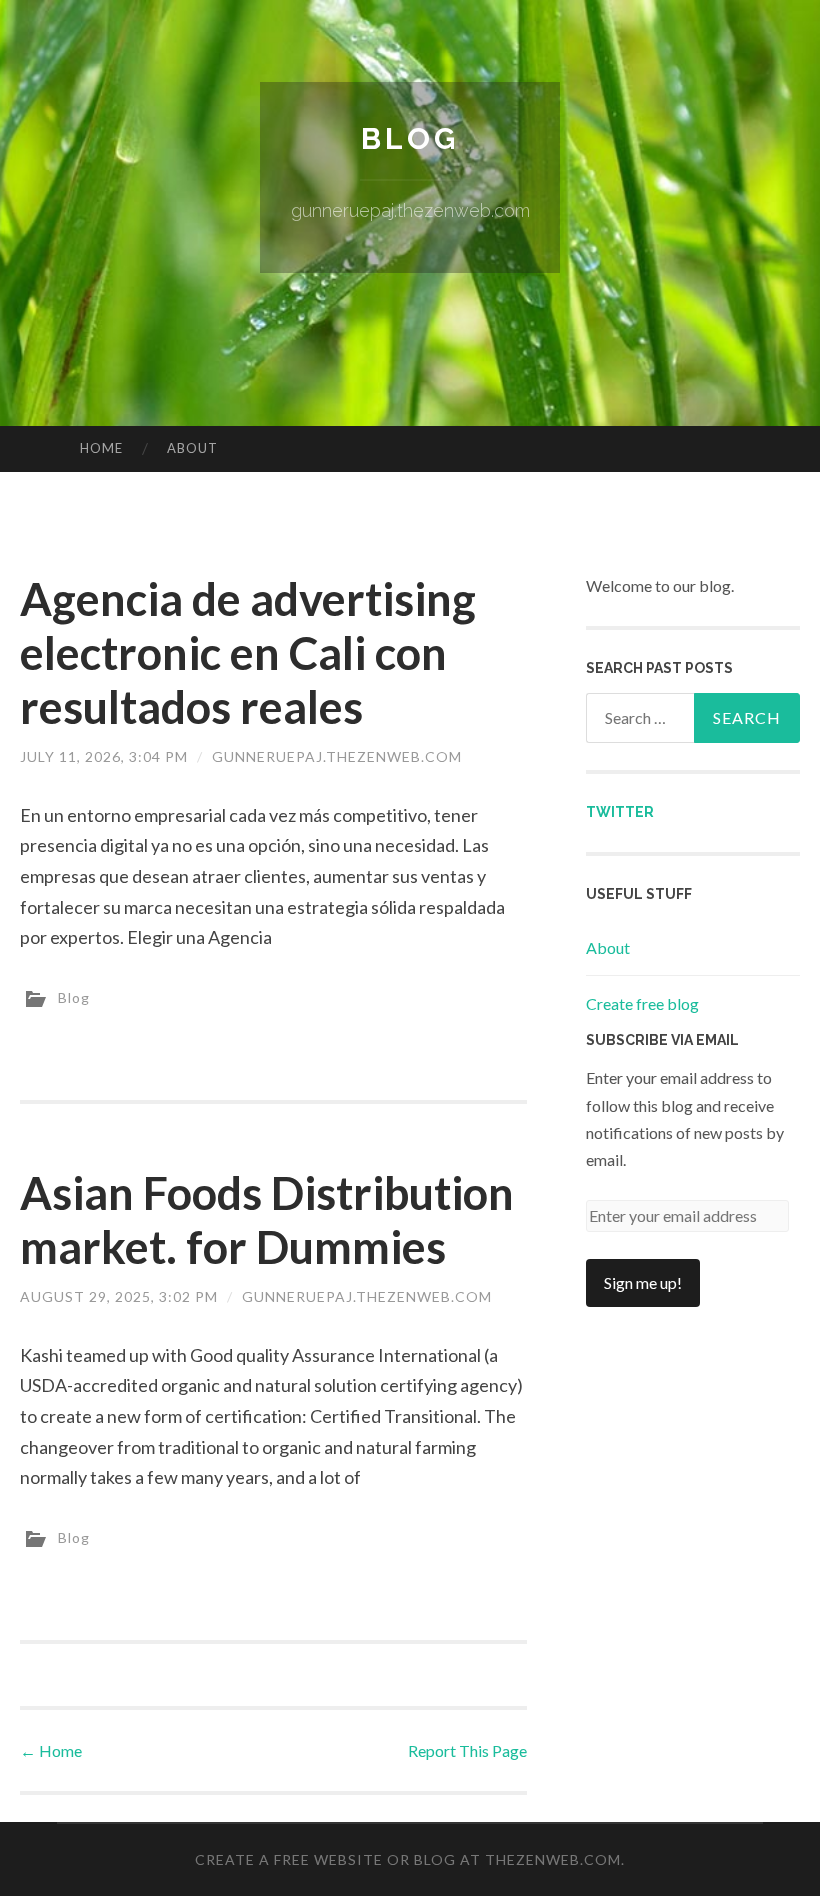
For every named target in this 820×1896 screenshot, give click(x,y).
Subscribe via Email (662, 1040)
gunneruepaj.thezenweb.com (337, 756)
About (192, 448)
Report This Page (467, 1750)
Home (101, 448)
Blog (410, 138)
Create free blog (642, 1003)
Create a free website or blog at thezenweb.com (408, 1859)
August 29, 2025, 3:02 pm (119, 1296)
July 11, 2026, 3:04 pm (104, 756)
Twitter (620, 812)
